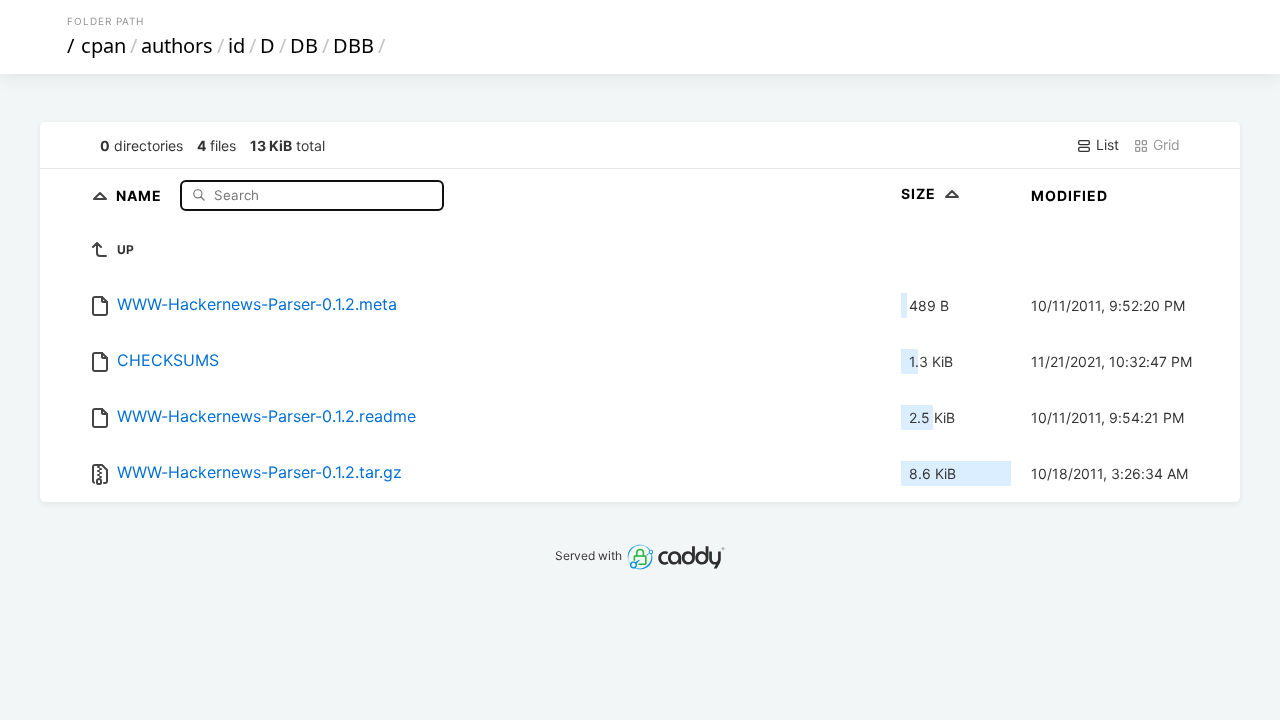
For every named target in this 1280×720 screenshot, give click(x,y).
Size (920, 193)
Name (141, 194)
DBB (353, 45)
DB (304, 45)
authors (177, 45)
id (236, 45)
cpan (103, 45)
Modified (1069, 195)
